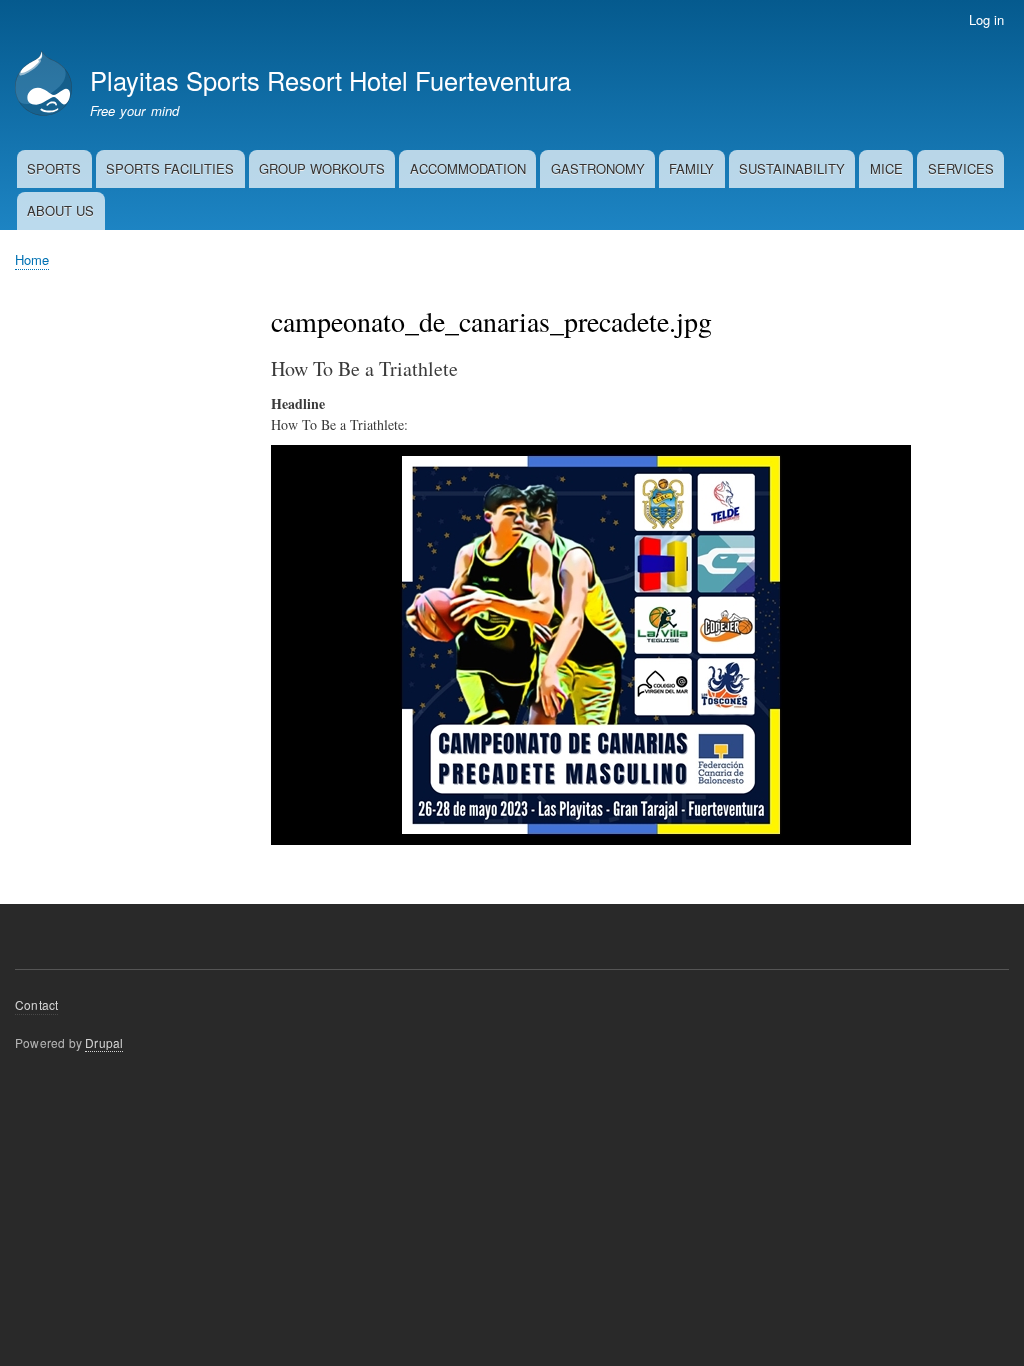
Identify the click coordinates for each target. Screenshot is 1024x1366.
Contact (36, 1004)
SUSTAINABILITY (792, 168)
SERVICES (961, 168)
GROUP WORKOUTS (322, 168)
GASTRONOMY (598, 168)
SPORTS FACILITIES (170, 168)
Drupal (104, 1042)
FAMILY (691, 168)
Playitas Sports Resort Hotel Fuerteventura (330, 80)
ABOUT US (60, 210)
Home (32, 259)
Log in (986, 19)
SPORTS (54, 168)
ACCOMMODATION (468, 168)
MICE (886, 168)
